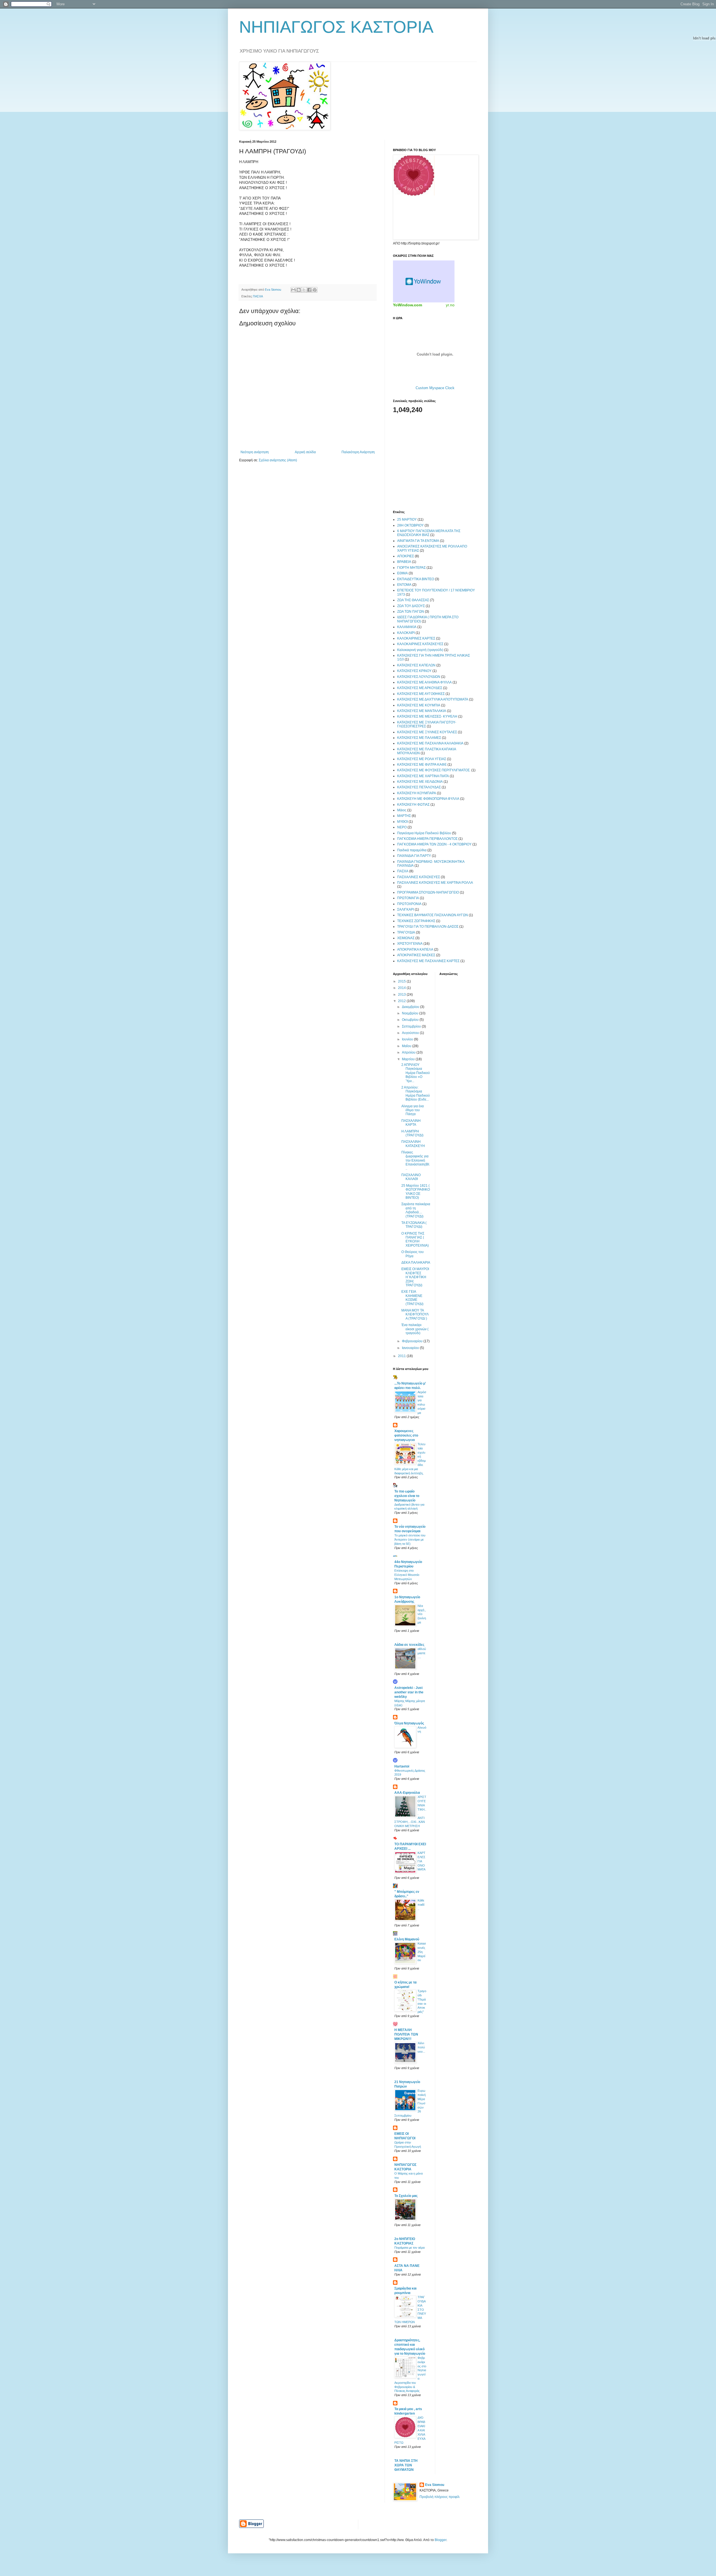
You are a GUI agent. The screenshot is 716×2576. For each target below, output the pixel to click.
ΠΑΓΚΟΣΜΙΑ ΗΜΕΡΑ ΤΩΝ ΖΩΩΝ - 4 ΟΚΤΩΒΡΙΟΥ (434, 844)
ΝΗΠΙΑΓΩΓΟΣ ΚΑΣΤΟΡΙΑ (336, 27)
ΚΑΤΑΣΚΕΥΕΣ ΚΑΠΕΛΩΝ (416, 665)
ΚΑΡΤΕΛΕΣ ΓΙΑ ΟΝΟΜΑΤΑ (421, 1861)
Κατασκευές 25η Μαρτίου (422, 1952)
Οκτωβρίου (411, 1020)
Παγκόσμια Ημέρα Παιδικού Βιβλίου (424, 833)
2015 (402, 981)
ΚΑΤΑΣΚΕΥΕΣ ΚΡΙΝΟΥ (414, 671)
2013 (402, 995)
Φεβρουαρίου (413, 1341)
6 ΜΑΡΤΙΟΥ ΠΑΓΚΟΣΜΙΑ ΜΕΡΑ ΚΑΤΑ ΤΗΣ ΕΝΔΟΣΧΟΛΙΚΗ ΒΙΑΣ (429, 533)
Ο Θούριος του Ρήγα (413, 1254)
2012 (402, 1001)
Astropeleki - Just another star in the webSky (409, 1692)
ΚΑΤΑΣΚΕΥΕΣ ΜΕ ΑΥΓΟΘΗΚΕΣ (421, 694)
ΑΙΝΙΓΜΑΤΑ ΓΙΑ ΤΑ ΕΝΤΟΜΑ (418, 541)
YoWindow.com (408, 305)
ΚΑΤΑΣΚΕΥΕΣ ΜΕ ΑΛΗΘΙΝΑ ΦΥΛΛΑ (424, 682)
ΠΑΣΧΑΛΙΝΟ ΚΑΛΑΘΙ (411, 1177)
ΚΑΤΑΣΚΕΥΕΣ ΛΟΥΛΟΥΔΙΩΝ (419, 677)
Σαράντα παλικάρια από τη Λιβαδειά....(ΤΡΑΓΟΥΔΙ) (416, 1210)
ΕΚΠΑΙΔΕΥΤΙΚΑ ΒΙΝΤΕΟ (416, 579)
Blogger (441, 2540)
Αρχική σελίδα (305, 452)
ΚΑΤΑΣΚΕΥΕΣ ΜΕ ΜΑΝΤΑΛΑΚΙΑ (422, 711)
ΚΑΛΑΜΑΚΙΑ (407, 627)
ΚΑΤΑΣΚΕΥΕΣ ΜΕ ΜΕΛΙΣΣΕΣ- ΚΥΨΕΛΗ (427, 716)
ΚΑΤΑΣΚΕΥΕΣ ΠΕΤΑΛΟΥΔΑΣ (419, 787)
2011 (402, 1356)
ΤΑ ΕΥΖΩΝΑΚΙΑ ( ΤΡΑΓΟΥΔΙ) (414, 1225)
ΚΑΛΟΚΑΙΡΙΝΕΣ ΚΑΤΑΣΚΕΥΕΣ (420, 644)
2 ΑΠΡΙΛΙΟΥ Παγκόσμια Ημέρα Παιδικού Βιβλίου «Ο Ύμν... (416, 1073)
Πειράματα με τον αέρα (409, 2248)
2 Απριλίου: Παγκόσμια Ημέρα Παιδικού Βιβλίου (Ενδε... (416, 1093)
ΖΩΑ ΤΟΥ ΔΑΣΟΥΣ (411, 606)
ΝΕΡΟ (402, 827)
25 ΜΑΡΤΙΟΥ (407, 520)
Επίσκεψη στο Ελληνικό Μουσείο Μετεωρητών (407, 1575)
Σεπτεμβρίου (412, 1026)
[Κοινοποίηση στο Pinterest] (315, 290)
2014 (402, 988)
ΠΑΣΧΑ (258, 296)
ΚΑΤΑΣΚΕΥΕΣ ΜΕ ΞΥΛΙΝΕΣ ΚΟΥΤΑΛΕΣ (427, 732)
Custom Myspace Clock (435, 388)
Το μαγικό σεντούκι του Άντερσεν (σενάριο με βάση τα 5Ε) (410, 1540)
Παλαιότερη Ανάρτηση (358, 452)
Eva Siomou (435, 2485)
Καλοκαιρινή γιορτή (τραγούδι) (420, 650)
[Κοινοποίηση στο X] (304, 290)
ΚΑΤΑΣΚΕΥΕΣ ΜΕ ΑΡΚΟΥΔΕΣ (420, 688)
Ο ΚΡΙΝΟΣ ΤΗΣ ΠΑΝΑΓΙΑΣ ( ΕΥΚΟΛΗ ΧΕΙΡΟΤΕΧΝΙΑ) (415, 1239)
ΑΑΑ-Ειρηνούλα (407, 1793)
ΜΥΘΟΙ (402, 822)
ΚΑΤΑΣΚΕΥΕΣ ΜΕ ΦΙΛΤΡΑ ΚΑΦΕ (422, 765)
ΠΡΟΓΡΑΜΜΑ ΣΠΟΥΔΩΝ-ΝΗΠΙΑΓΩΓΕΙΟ (428, 892)
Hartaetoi (402, 1766)
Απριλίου (409, 1052)
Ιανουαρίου (411, 1348)
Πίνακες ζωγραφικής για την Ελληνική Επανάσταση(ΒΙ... (416, 1160)
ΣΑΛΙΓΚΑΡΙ (406, 909)
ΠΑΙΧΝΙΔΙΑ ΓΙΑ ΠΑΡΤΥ (414, 856)
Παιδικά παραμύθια (412, 850)
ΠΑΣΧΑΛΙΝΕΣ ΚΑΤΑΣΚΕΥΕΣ (419, 877)
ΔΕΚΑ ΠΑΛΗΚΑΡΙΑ (416, 1263)
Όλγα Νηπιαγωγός (409, 1723)
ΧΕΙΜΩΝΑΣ (406, 938)
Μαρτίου (409, 1059)
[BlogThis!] (299, 290)
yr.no (450, 305)
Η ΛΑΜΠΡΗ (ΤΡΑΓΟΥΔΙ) (412, 1133)
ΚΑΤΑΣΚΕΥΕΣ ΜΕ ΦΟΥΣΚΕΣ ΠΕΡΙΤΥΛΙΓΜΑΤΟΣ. (434, 770)
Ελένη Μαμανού (407, 1939)
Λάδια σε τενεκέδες (409, 1645)
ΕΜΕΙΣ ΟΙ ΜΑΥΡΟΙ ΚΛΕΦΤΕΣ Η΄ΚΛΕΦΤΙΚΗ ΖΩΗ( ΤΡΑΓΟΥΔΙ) (415, 1277)
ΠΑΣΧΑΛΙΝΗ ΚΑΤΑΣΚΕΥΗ (413, 1144)
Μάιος (402, 810)
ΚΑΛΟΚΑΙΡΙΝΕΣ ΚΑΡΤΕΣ (416, 638)
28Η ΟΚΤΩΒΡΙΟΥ (410, 525)
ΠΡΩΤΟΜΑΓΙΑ (408, 898)
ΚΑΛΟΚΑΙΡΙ (406, 633)
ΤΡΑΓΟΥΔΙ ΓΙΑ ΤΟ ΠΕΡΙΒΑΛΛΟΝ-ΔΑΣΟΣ (428, 927)
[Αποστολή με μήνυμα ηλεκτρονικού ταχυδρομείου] (293, 290)
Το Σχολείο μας (406, 2196)
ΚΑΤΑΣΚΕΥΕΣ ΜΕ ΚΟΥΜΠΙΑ (419, 705)
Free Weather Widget (424, 281)
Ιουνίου (408, 1039)
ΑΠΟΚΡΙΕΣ (406, 556)
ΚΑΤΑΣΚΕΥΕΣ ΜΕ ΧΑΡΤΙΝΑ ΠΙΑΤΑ (423, 776)
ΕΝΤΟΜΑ (404, 585)
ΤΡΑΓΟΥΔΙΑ (406, 932)
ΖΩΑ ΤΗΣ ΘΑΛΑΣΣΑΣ (413, 600)
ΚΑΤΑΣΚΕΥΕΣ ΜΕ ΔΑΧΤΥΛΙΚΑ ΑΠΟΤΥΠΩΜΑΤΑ (433, 699)
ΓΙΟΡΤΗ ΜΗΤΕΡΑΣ (411, 568)
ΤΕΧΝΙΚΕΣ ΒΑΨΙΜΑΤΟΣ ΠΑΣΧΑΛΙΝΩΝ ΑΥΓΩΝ (433, 915)
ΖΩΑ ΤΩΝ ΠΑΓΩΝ (411, 612)
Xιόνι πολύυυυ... (421, 2047)
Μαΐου (407, 1046)
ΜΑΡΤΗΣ (404, 816)
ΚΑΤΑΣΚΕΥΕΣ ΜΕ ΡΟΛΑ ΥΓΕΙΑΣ (422, 759)
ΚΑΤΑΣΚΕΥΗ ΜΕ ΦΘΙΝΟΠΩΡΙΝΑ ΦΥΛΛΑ (428, 799)
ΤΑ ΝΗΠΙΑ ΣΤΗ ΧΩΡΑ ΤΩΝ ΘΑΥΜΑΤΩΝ (406, 2465)
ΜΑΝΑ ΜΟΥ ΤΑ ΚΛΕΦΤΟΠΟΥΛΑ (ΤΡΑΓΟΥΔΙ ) (415, 1314)
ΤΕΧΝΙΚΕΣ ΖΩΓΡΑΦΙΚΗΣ (416, 921)
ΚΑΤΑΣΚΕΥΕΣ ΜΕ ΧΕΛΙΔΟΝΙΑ (420, 782)
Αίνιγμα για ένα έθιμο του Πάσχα (413, 1110)
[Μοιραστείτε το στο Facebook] (309, 290)
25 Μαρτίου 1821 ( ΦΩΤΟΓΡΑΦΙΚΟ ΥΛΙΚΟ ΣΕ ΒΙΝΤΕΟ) (416, 1192)
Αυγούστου (411, 1033)
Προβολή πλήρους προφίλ (440, 2497)
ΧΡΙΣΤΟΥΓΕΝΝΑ (410, 944)
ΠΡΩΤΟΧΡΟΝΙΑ (409, 904)
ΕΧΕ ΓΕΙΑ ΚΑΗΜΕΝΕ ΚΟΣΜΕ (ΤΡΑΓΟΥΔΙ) (412, 1298)
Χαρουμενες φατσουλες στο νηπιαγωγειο (406, 1435)
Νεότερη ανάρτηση (255, 452)
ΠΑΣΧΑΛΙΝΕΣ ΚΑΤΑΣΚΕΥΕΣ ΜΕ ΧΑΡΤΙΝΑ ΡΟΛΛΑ (435, 883)
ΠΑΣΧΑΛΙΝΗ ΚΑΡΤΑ (411, 1123)
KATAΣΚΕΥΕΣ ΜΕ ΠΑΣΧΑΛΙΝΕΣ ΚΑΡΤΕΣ (428, 961)
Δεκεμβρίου (411, 1007)
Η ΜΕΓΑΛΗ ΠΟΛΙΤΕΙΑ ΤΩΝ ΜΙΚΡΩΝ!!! (406, 2034)
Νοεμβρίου (411, 1013)
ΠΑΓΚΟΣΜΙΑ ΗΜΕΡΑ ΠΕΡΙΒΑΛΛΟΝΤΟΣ (427, 839)
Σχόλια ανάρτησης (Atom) (278, 460)
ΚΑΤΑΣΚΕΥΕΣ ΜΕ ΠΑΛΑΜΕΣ (419, 738)
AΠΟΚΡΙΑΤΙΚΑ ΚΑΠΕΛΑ (415, 949)
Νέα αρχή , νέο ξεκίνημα (422, 1614)
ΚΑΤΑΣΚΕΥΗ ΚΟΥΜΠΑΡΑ (417, 793)
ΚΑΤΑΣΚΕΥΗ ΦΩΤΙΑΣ (413, 805)
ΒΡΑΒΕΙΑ (404, 562)
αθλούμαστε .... (422, 1653)
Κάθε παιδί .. (421, 1905)
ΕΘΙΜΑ (402, 573)
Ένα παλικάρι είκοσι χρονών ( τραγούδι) (415, 1329)
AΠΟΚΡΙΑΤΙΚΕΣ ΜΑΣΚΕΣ (416, 955)
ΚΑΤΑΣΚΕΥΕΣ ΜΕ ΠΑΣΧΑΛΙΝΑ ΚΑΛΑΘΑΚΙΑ (430, 743)
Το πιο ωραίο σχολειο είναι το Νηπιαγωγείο (407, 1496)
